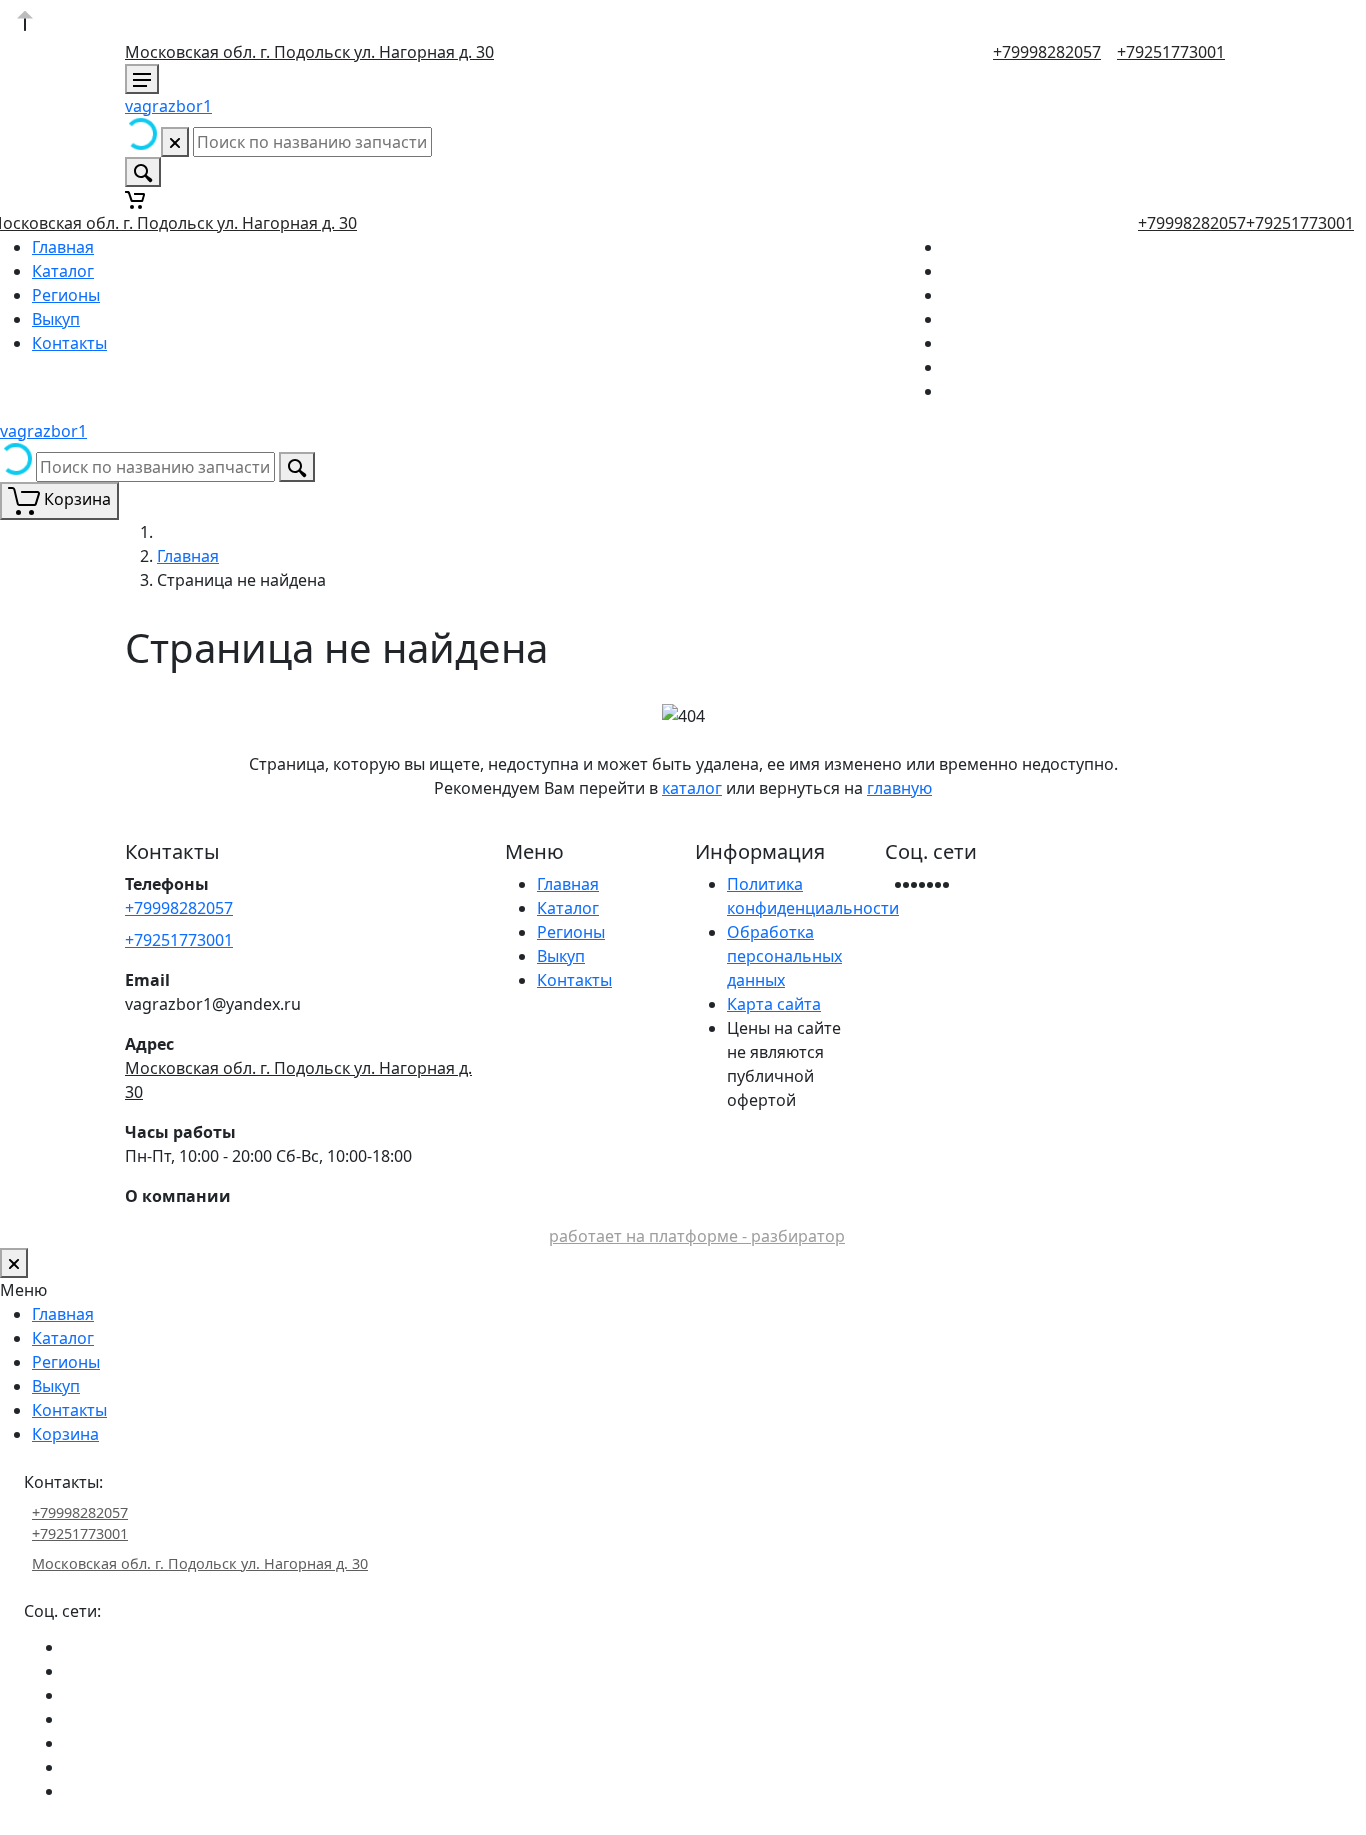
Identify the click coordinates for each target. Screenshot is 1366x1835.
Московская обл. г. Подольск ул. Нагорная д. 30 (309, 52)
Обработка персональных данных (784, 956)
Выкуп (56, 319)
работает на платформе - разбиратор (697, 1236)
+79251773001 (1171, 52)
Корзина (65, 1434)
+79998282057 (1047, 52)
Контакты (69, 343)
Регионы (66, 295)
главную (899, 788)
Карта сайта (774, 1004)
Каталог (63, 271)
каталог (692, 788)
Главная (63, 247)
